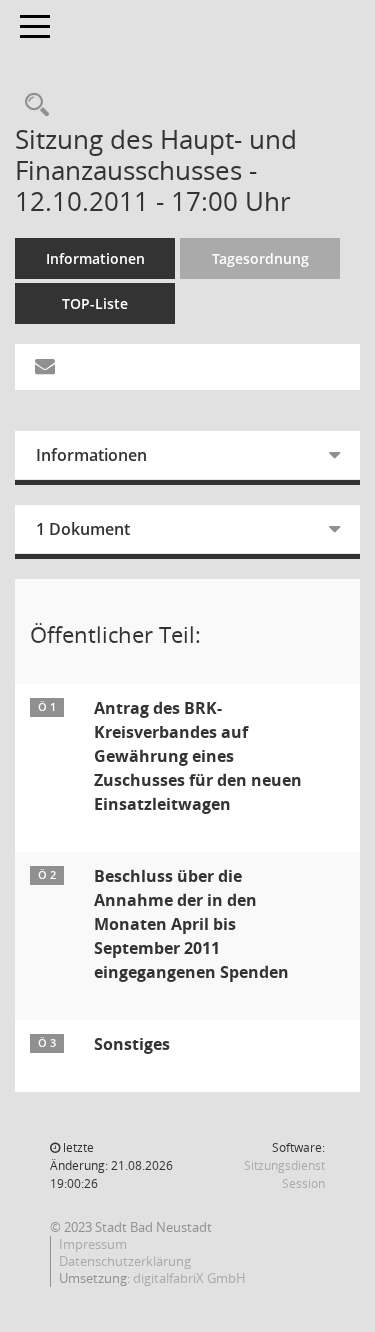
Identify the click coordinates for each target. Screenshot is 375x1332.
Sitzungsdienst (284, 1174)
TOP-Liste (95, 303)
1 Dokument (83, 529)
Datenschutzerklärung (125, 1261)
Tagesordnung (260, 258)
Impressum (93, 1244)
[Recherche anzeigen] (32, 105)
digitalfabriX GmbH (189, 1278)
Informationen (95, 258)
